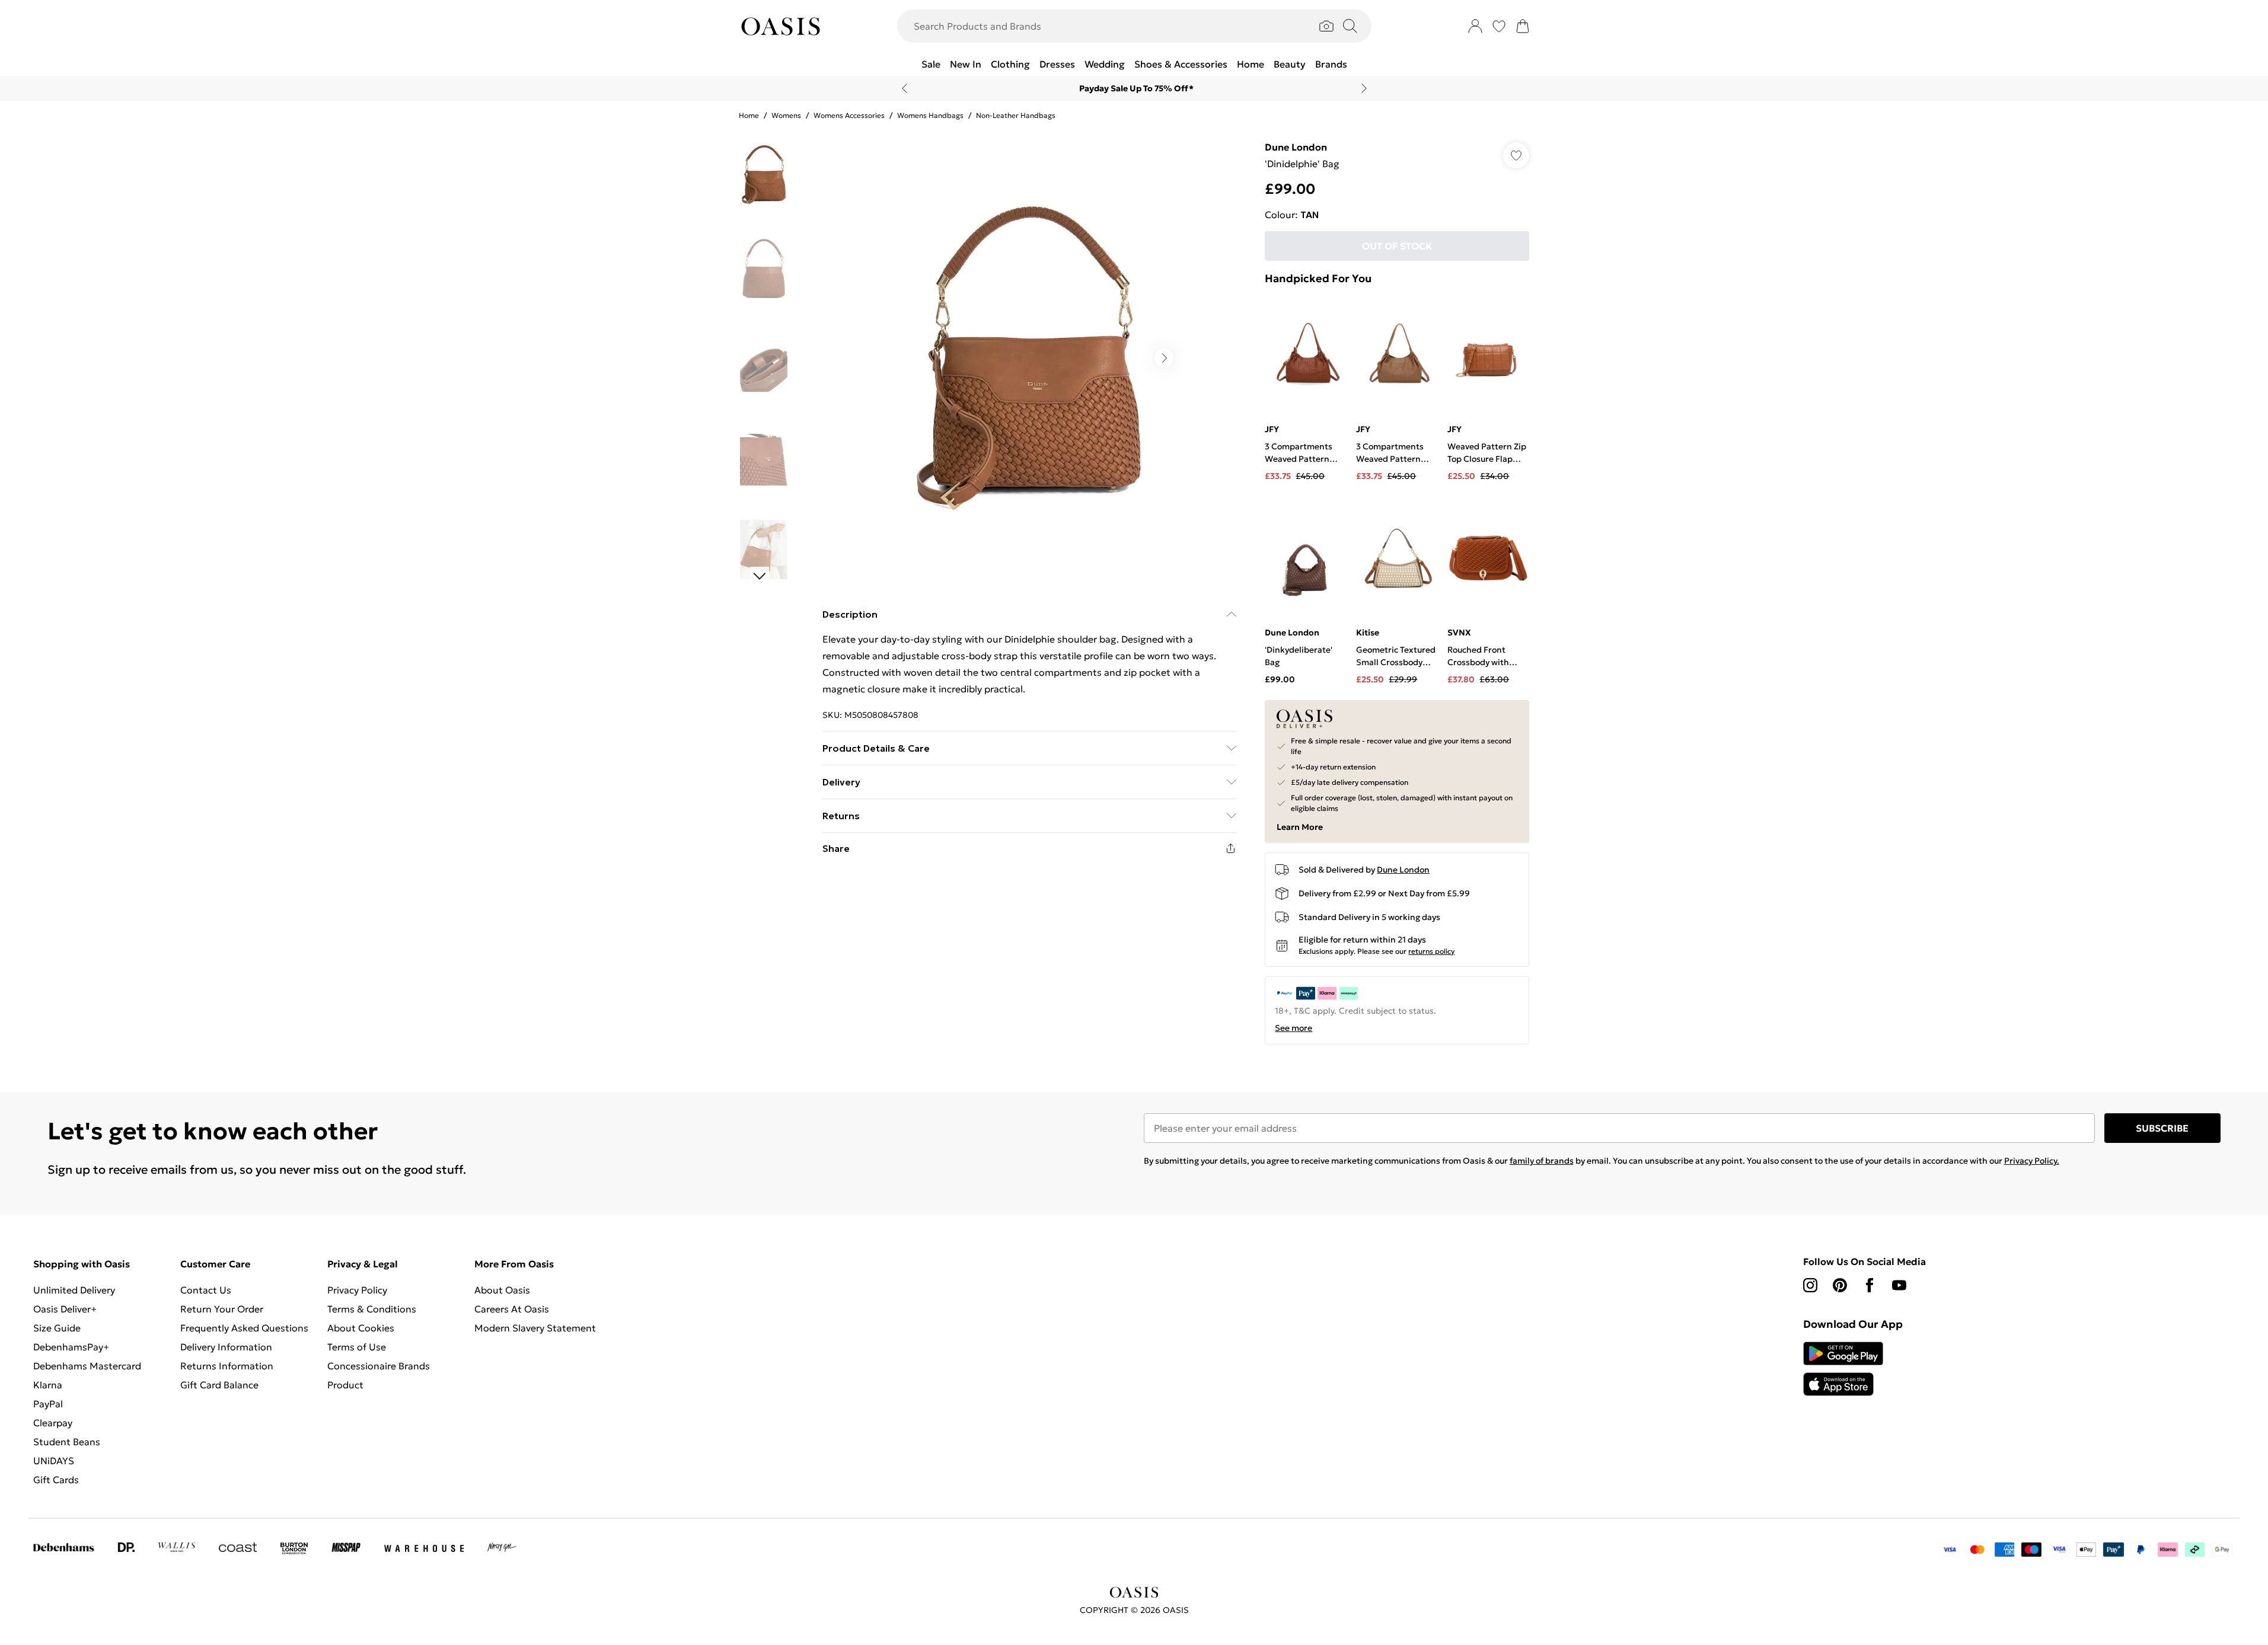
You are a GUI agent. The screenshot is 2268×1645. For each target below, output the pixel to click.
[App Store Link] (1843, 1369)
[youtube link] (1899, 1285)
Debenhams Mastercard (87, 1366)
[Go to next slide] (1164, 358)
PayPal (48, 1404)
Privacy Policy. (2032, 1161)
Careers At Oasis (512, 1309)
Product (345, 1385)
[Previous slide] (905, 88)
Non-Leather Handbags (1016, 115)
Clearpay (53, 1423)
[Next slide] (1364, 88)
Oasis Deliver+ (65, 1309)
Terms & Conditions (372, 1309)
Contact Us (206, 1290)
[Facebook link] (1870, 1285)
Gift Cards (56, 1480)
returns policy (1431, 951)
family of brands (1542, 1161)
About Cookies (361, 1328)
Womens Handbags (930, 115)
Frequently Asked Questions (244, 1328)
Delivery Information (226, 1347)
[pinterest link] (1840, 1285)
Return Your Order (222, 1309)
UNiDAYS (54, 1461)
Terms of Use (357, 1347)
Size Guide (57, 1328)
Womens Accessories (849, 115)
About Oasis (502, 1290)
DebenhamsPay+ (71, 1347)
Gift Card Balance (219, 1385)
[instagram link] (1810, 1285)
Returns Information (227, 1366)
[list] (1029, 358)
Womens (786, 115)
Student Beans (67, 1442)
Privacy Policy (357, 1290)
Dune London (1296, 147)
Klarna (48, 1385)
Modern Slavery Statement (535, 1328)
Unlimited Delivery (74, 1290)
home (749, 115)
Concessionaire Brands (379, 1366)
